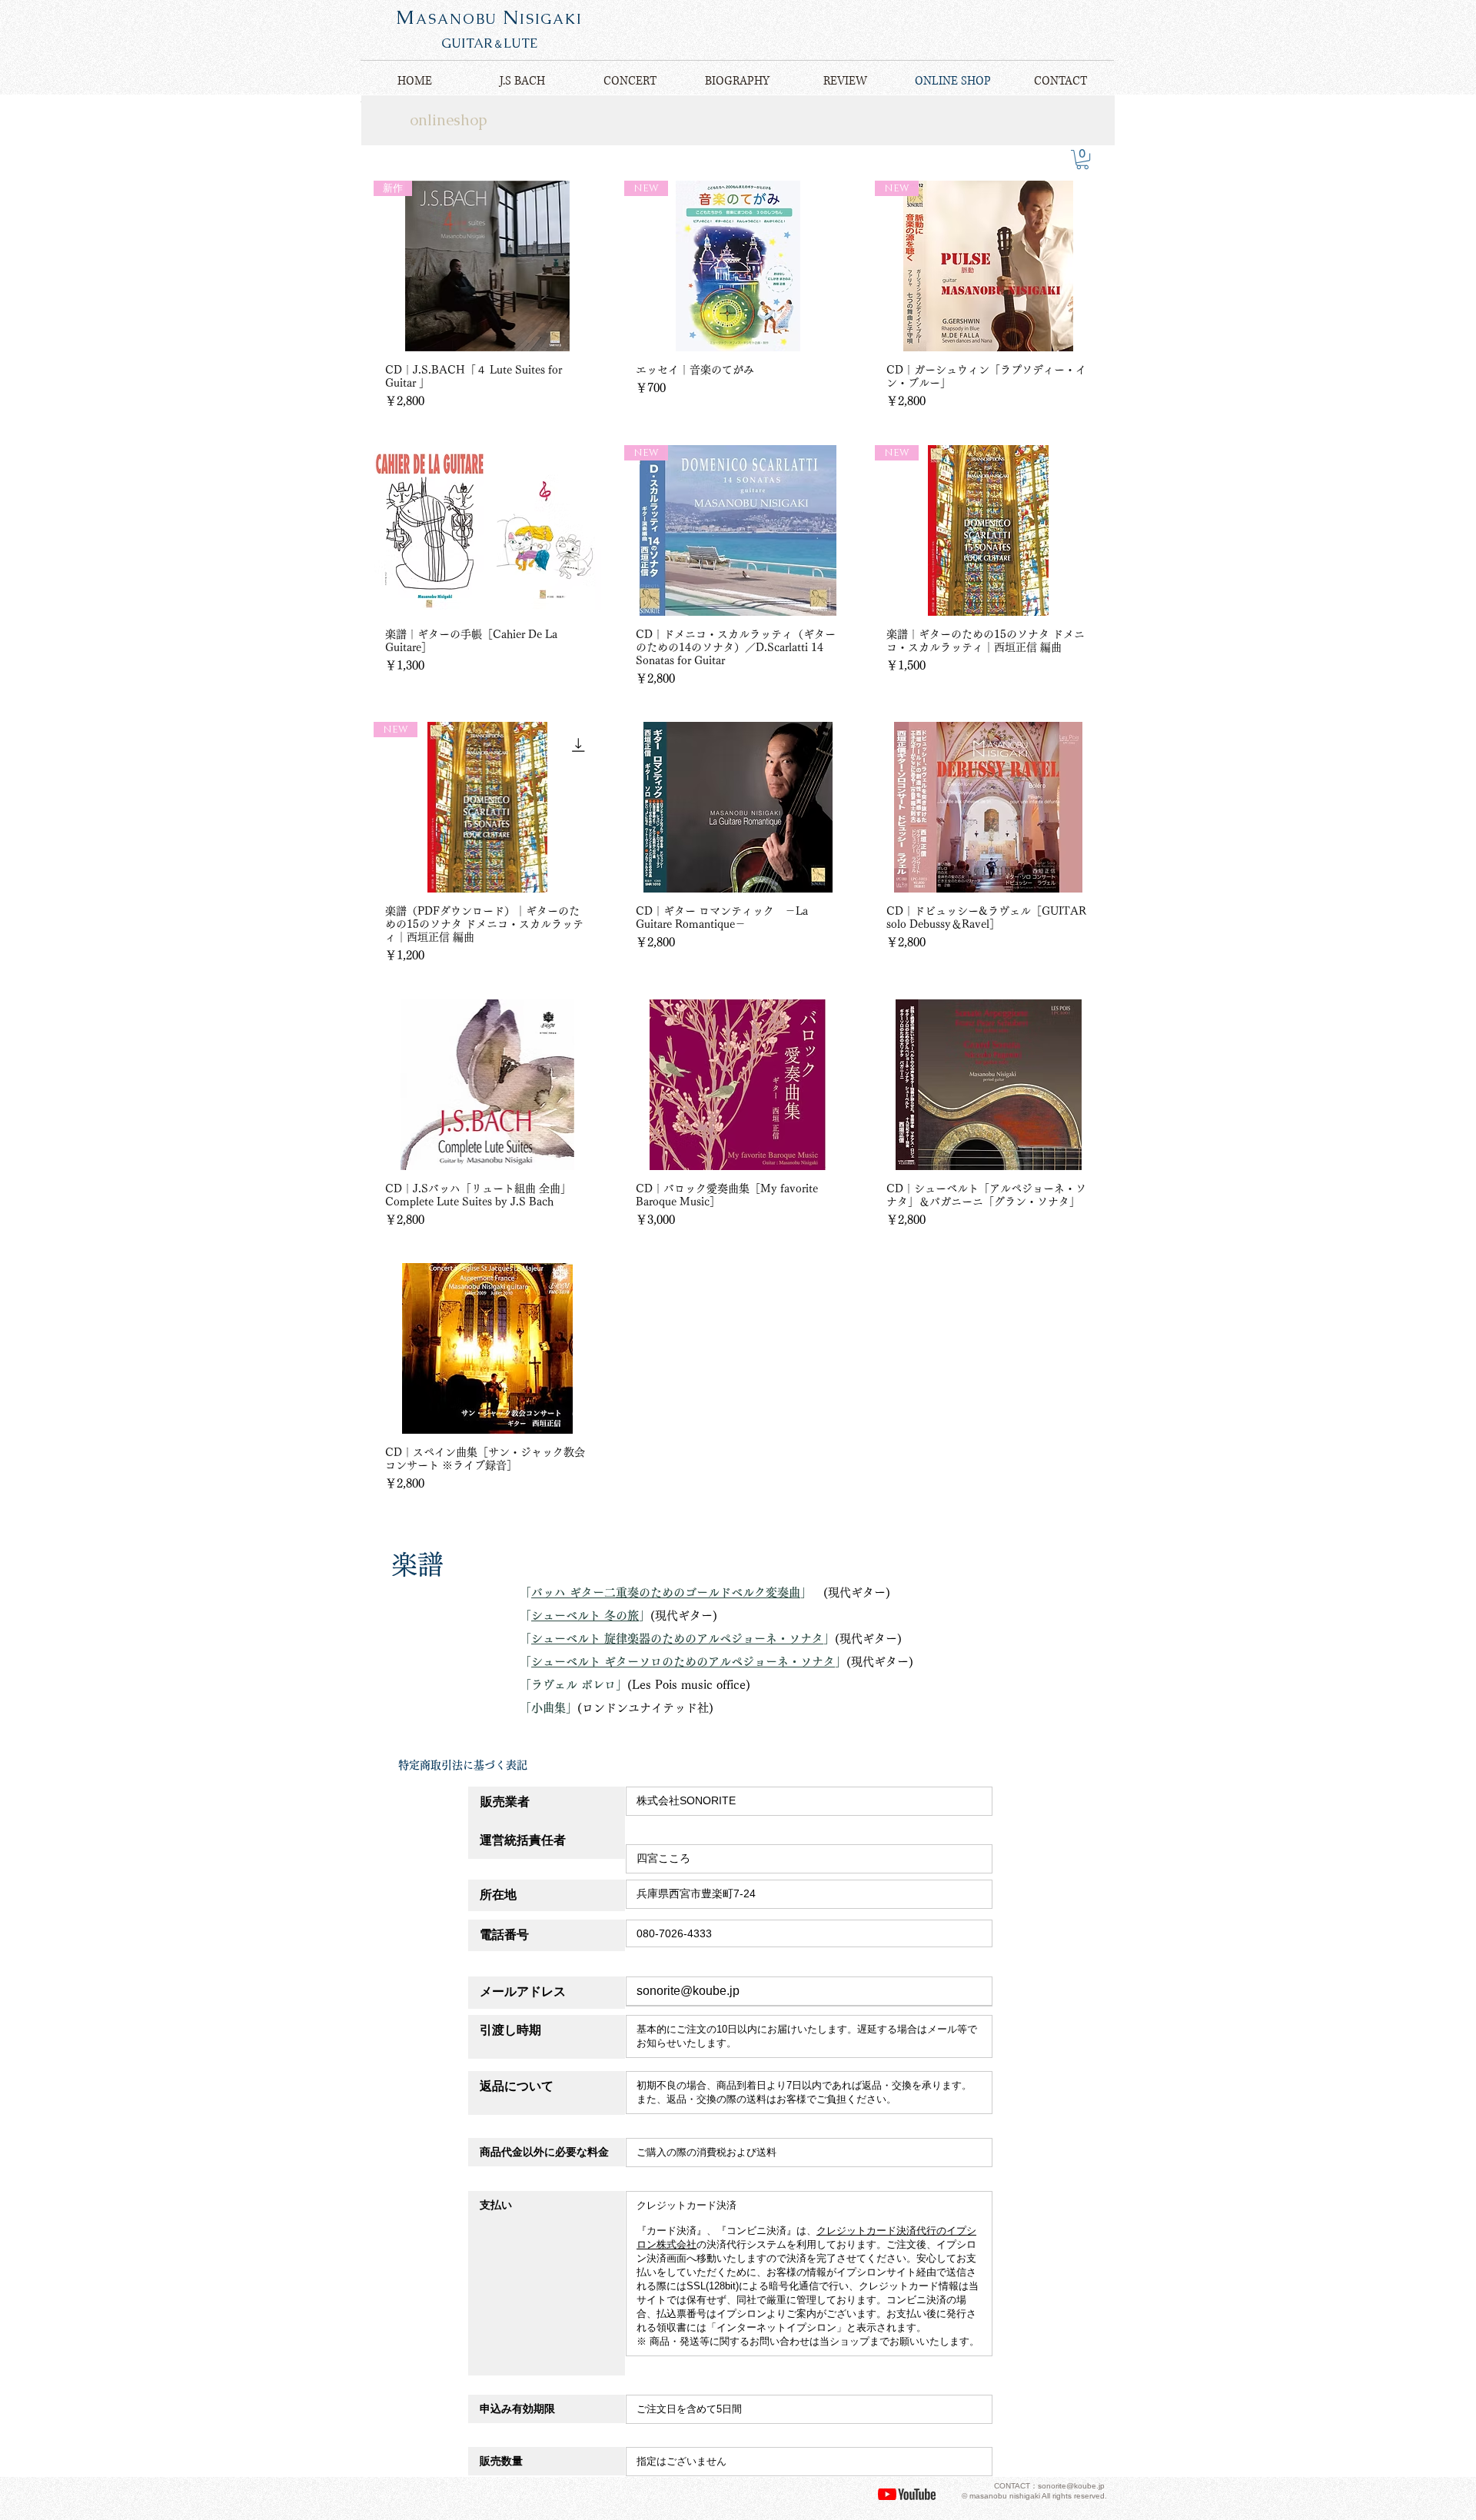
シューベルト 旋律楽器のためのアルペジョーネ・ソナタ (677, 1639)
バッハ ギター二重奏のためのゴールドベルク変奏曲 (666, 1592)
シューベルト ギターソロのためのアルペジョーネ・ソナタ (683, 1662)
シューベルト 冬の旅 (585, 1616)
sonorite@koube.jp (688, 1991)
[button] (1082, 160)
